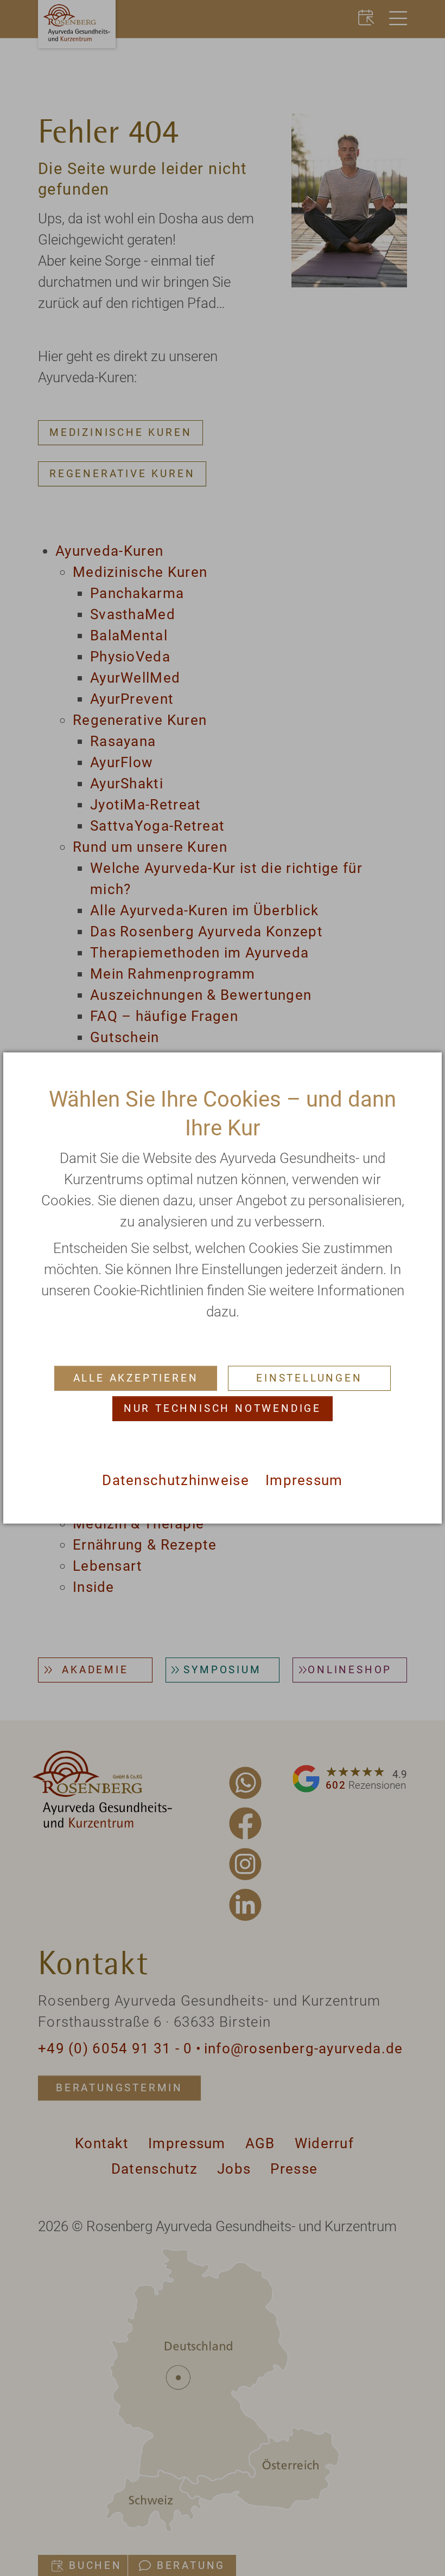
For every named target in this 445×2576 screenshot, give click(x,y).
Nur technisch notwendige (223, 1408)
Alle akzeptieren (136, 1378)
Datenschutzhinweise (176, 1480)
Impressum (304, 1480)
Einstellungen (309, 1378)
